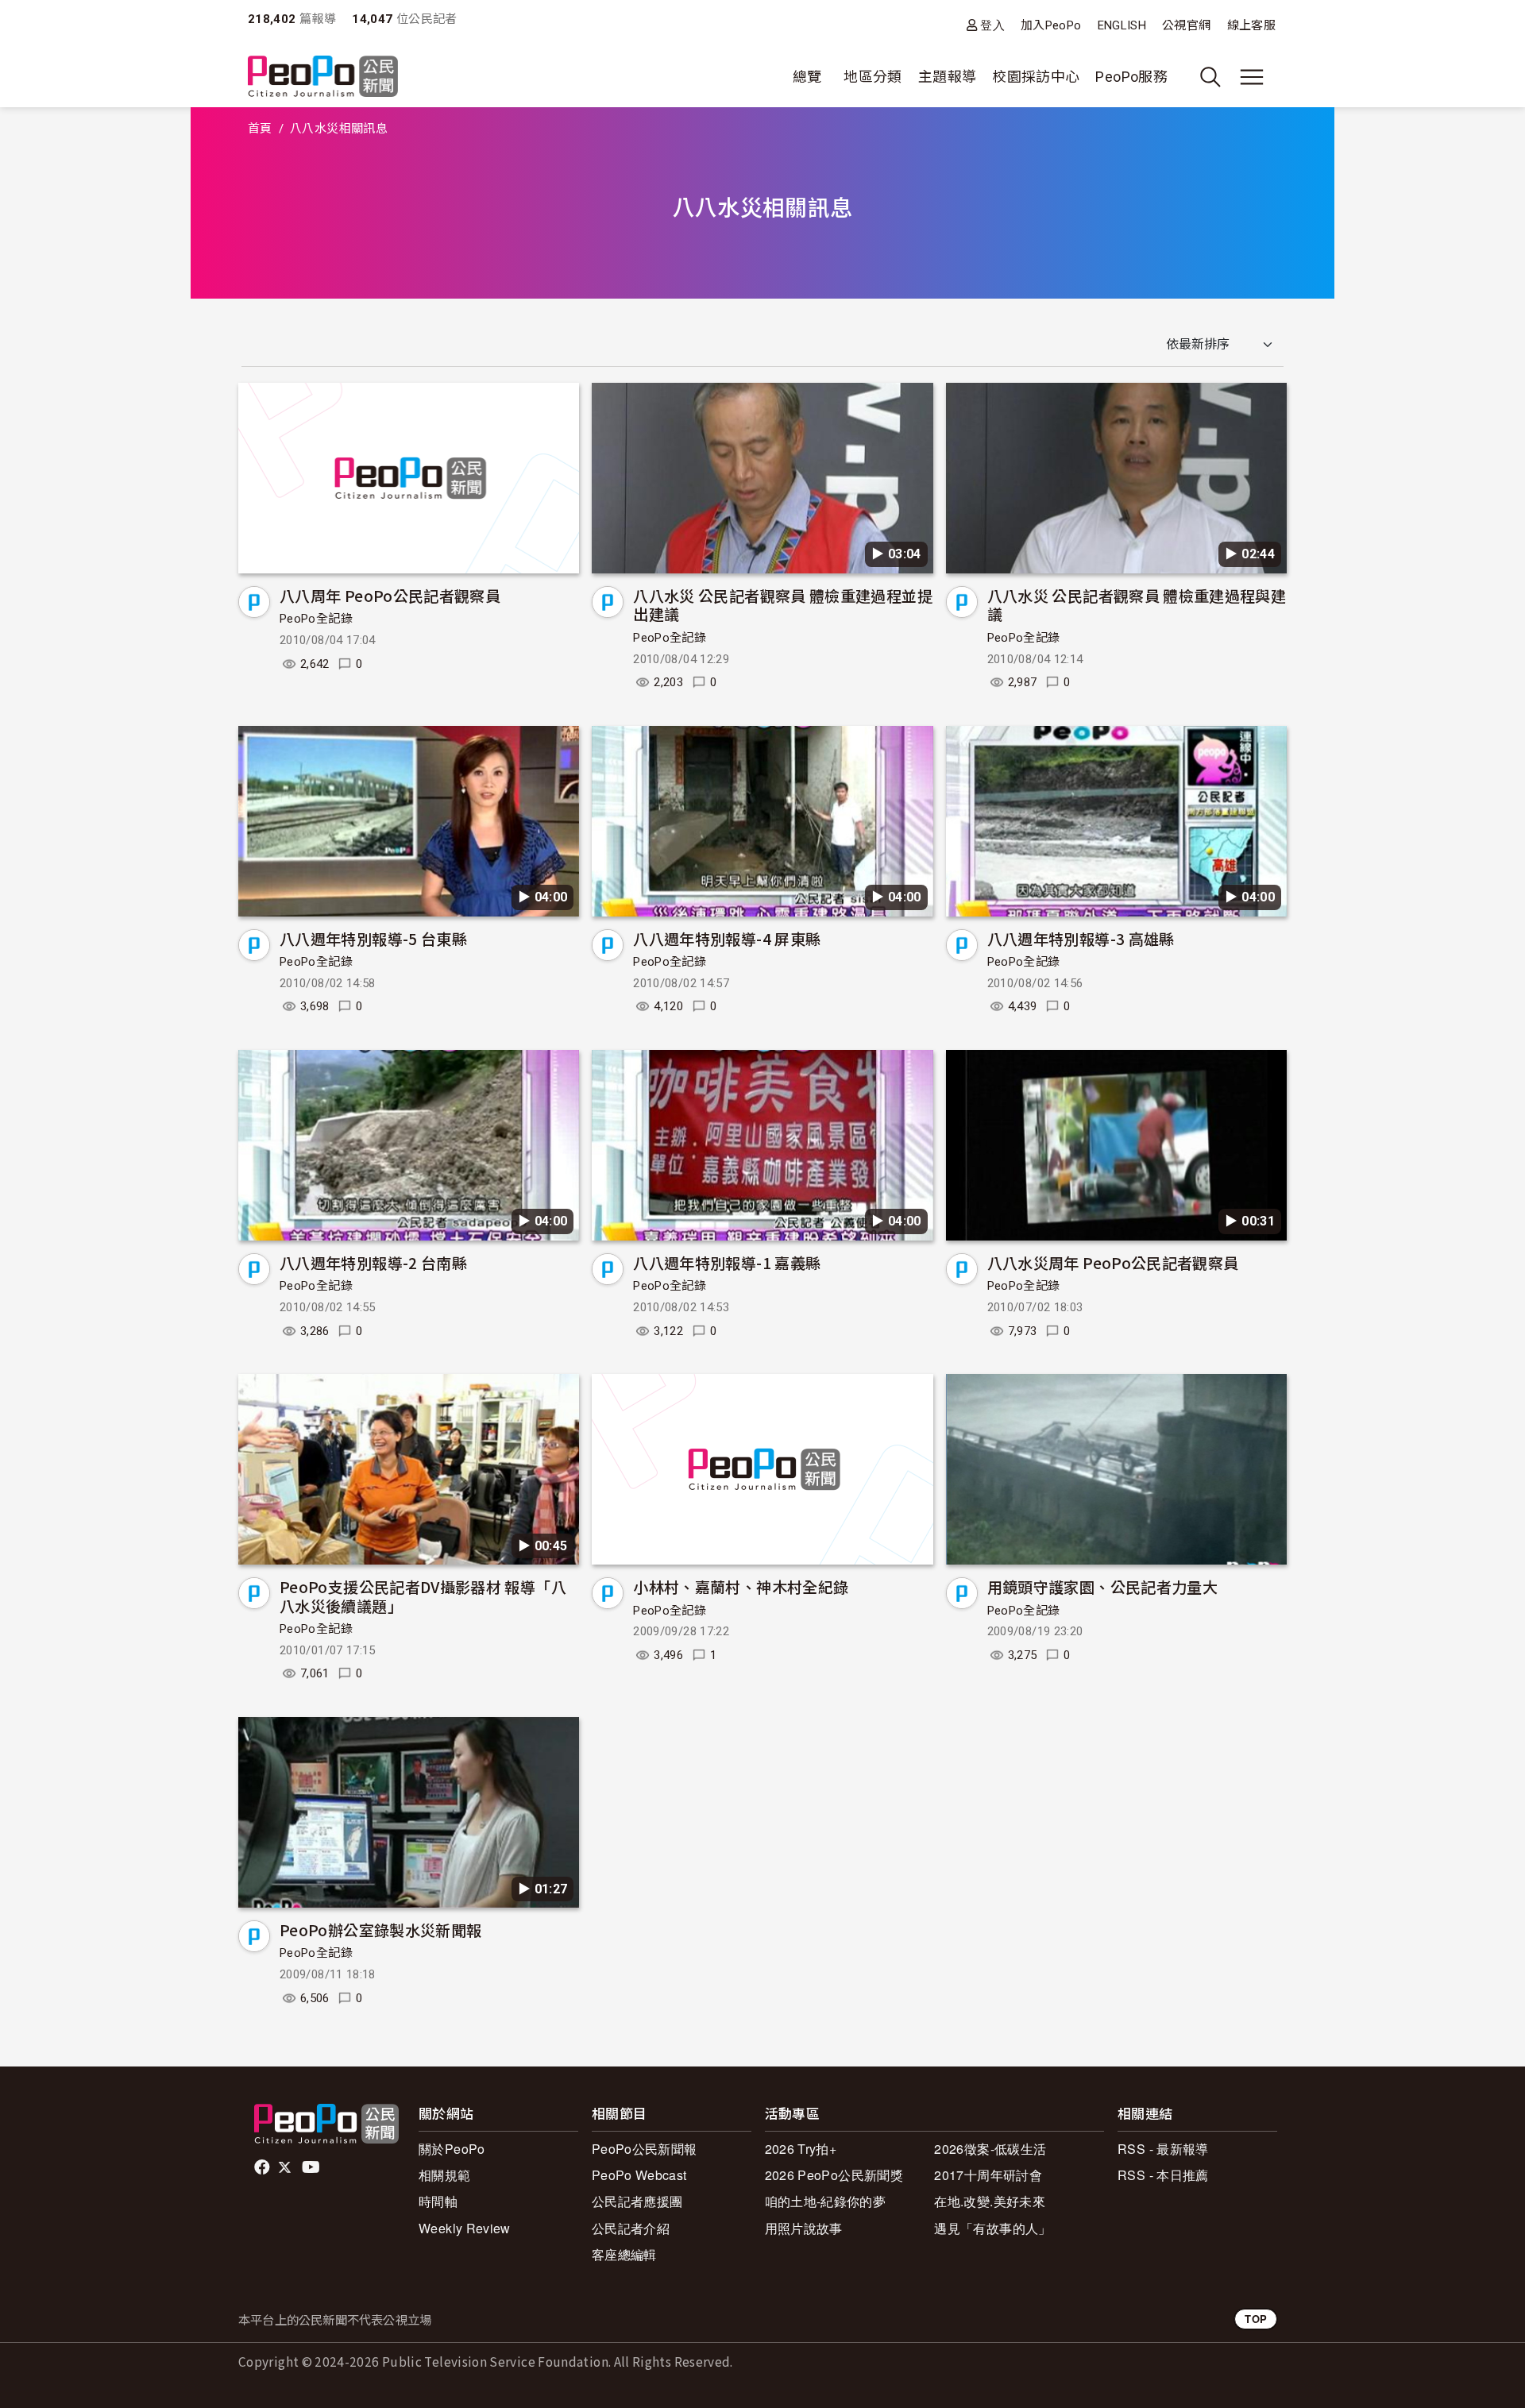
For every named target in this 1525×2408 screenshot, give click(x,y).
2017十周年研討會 (988, 2175)
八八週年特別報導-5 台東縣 (373, 938)
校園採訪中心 (1036, 77)
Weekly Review (465, 2228)
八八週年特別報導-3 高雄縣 (1081, 938)
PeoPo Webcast (639, 2175)
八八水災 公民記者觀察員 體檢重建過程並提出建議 (783, 605)
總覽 (807, 77)
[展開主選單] (1252, 77)
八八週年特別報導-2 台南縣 (373, 1262)
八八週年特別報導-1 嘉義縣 (727, 1262)
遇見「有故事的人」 (992, 2228)
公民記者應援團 (637, 2201)
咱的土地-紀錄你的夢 (826, 2201)
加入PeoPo (1051, 25)
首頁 (260, 129)
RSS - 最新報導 (1163, 2149)
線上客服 (1251, 25)
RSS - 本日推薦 (1163, 2175)
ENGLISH (1122, 25)
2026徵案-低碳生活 (990, 2149)
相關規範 (444, 2175)
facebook (263, 2167)
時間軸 (438, 2201)
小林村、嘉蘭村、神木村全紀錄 (741, 1586)
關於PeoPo (452, 2149)
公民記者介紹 (631, 2228)
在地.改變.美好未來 (990, 2201)
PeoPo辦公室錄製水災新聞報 (380, 1929)
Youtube (312, 2167)
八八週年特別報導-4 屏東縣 (727, 938)
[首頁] (323, 77)
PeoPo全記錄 (316, 619)
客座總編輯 (624, 2254)
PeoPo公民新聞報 (645, 2149)
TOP (1256, 2319)
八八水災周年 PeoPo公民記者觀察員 (1113, 1262)
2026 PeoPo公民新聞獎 (834, 2175)
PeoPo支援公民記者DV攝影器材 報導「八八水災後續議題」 (423, 1596)
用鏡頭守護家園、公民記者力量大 (1102, 1586)
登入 (992, 25)
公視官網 (1186, 25)
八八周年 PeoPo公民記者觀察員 (390, 595)
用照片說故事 (804, 2228)
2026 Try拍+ (801, 2149)
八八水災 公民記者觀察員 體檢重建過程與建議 (1137, 605)
